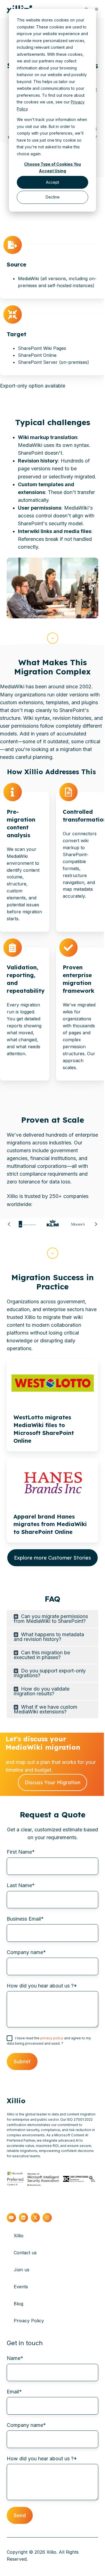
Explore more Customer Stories (53, 1558)
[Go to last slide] (9, 1224)
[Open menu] (97, 9)
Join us (22, 2270)
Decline (53, 197)
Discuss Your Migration (53, 1782)
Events (21, 2287)
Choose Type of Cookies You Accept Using (53, 168)
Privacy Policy (29, 2321)
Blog (18, 2304)
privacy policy (52, 2038)
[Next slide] (96, 1224)
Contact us (25, 2253)
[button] (53, 638)
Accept (53, 182)
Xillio (19, 2236)
